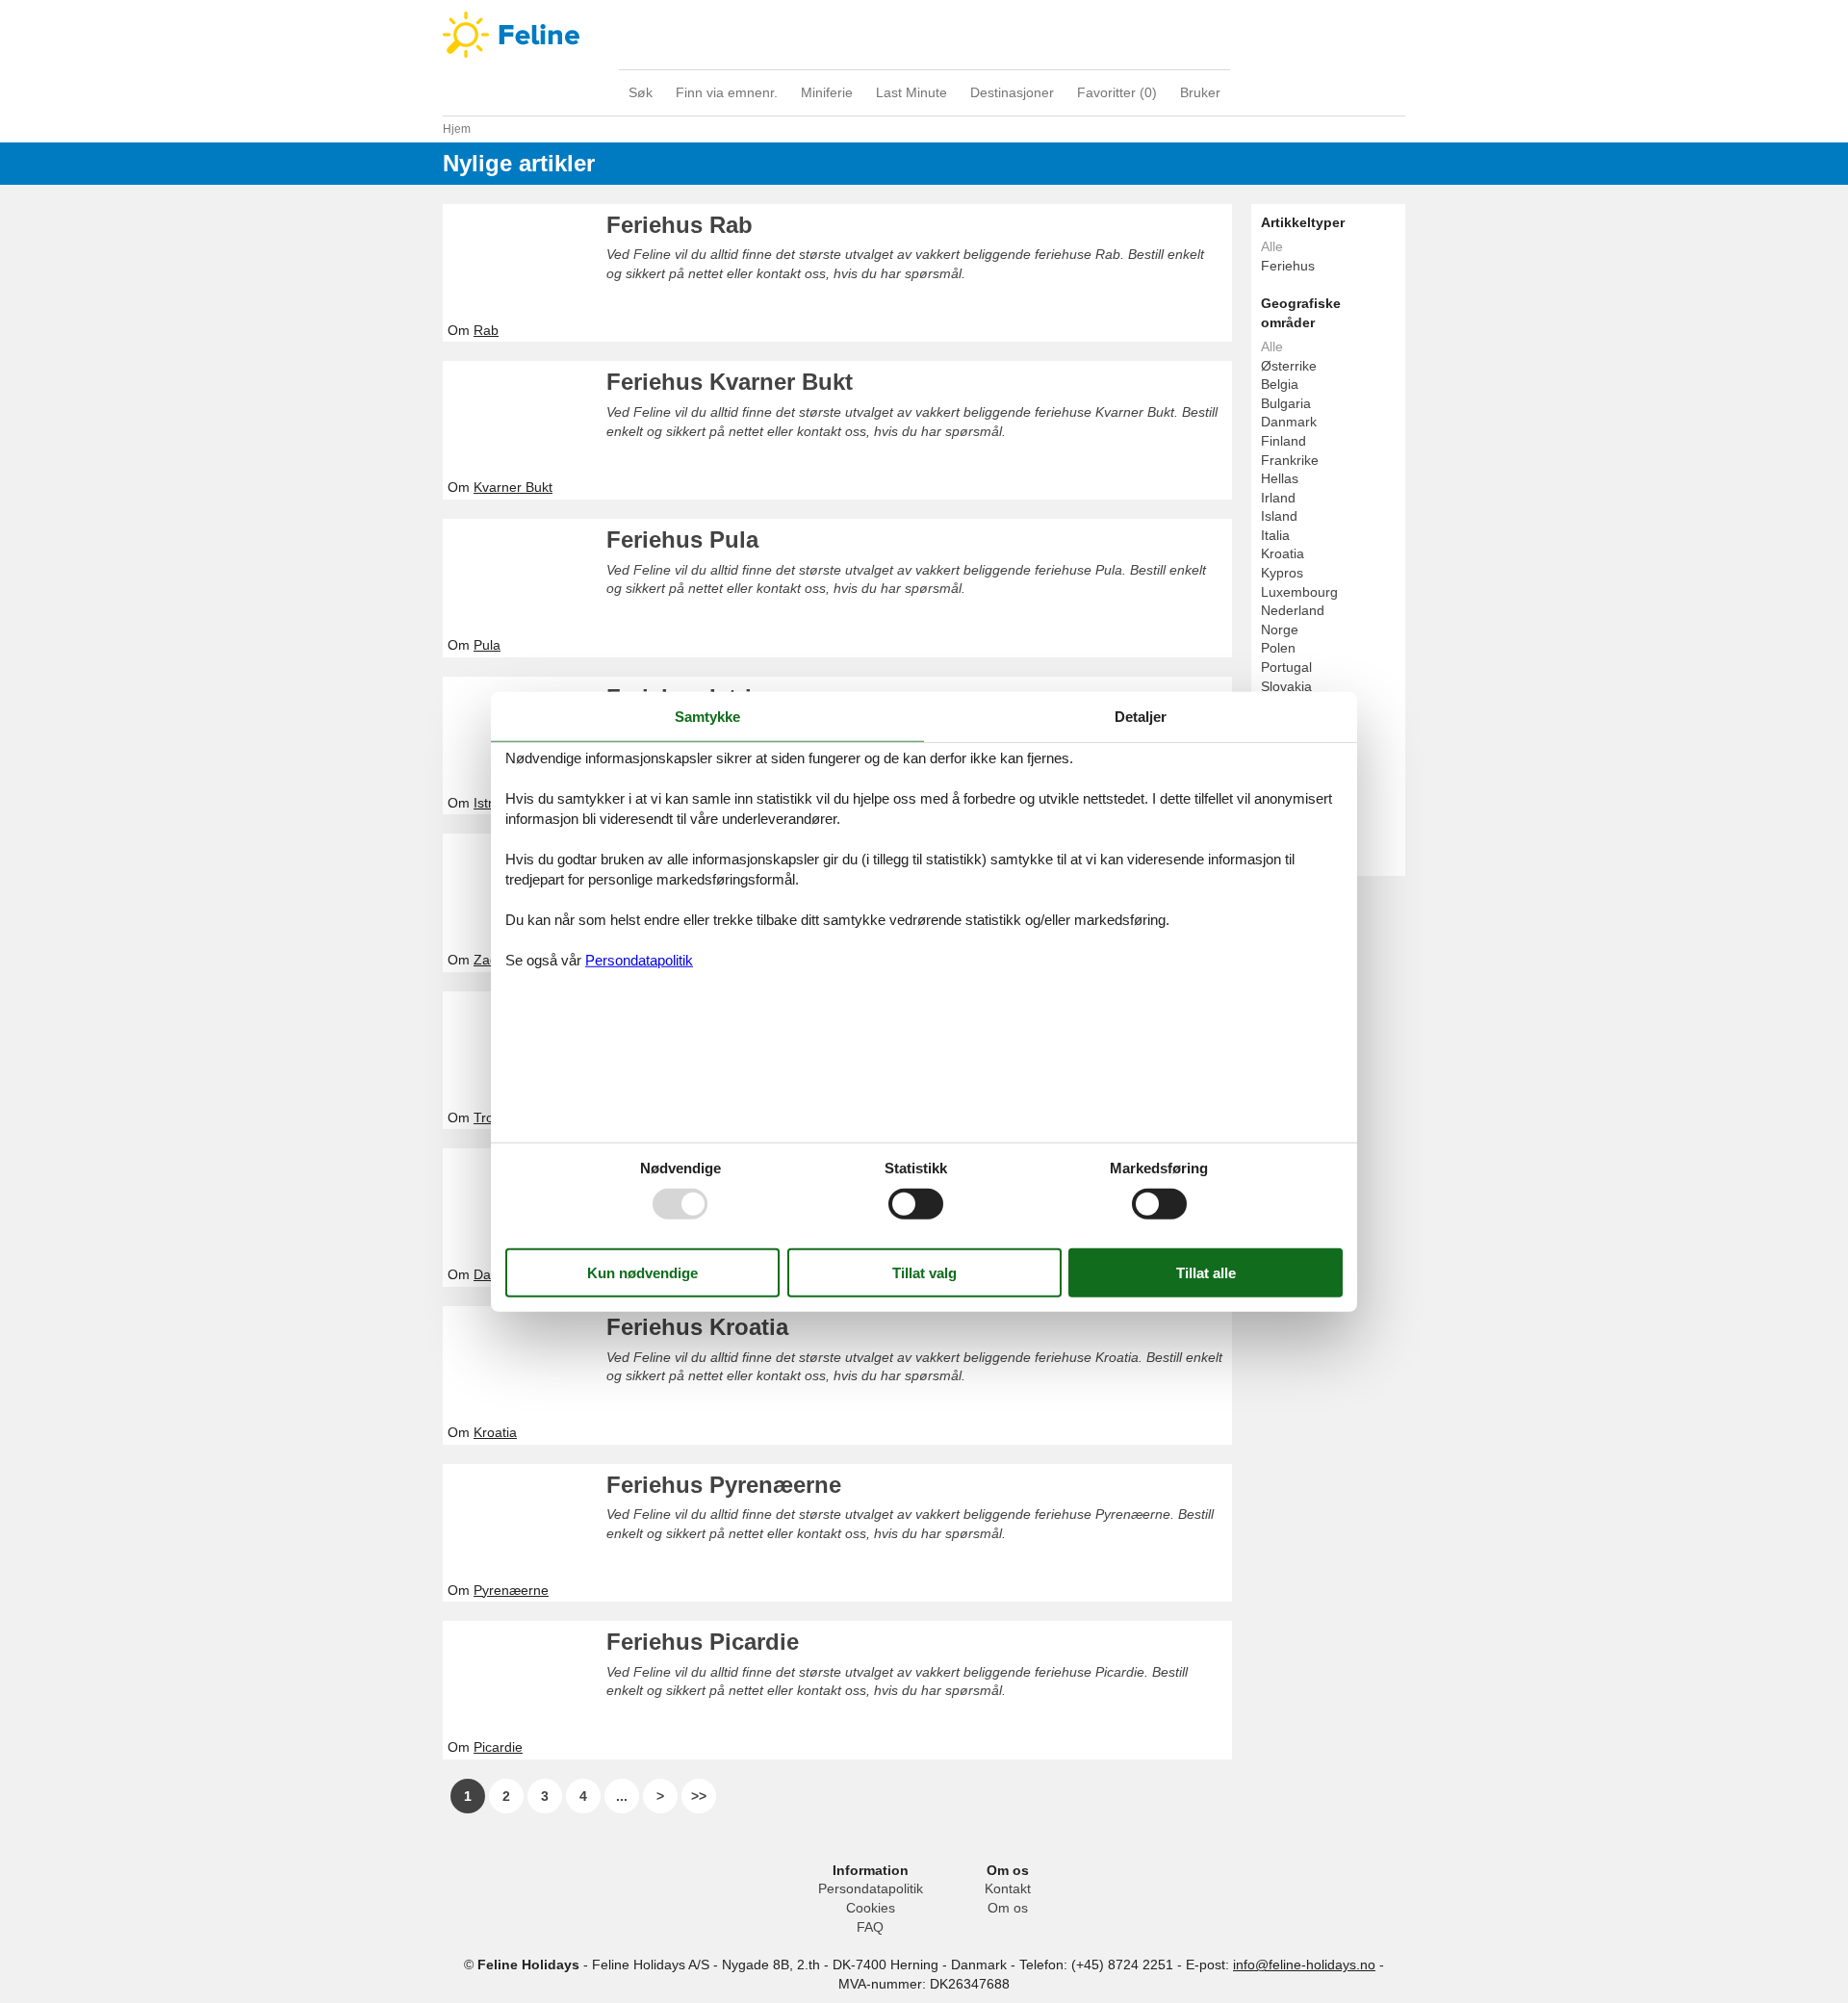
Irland (1278, 498)
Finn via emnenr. (727, 92)
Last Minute (911, 92)
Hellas (1280, 478)
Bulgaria (1286, 403)
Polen (1278, 648)
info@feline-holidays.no (1304, 1964)
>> (699, 1796)
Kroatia (1283, 553)
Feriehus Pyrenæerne (724, 1485)
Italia (1275, 535)
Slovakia (1286, 686)
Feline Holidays (924, 35)
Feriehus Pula (682, 539)
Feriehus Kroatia (697, 1327)
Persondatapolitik (871, 1888)
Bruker (1200, 92)
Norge (1280, 629)
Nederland (1293, 610)
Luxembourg (1299, 592)
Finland (1283, 441)
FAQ (870, 1927)
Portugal (1286, 667)
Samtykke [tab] (707, 716)
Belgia (1280, 384)
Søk (641, 92)
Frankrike (1290, 460)
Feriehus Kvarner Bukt (730, 382)
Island (1279, 516)
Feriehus (1288, 266)
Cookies (871, 1908)
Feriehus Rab (680, 225)
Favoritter (1117, 92)
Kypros (1282, 573)
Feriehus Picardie (703, 1642)
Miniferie (827, 92)
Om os (1008, 1908)
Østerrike (1289, 366)
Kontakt (1008, 1888)
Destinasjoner (1012, 92)
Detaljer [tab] (1141, 716)
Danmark (1289, 422)
